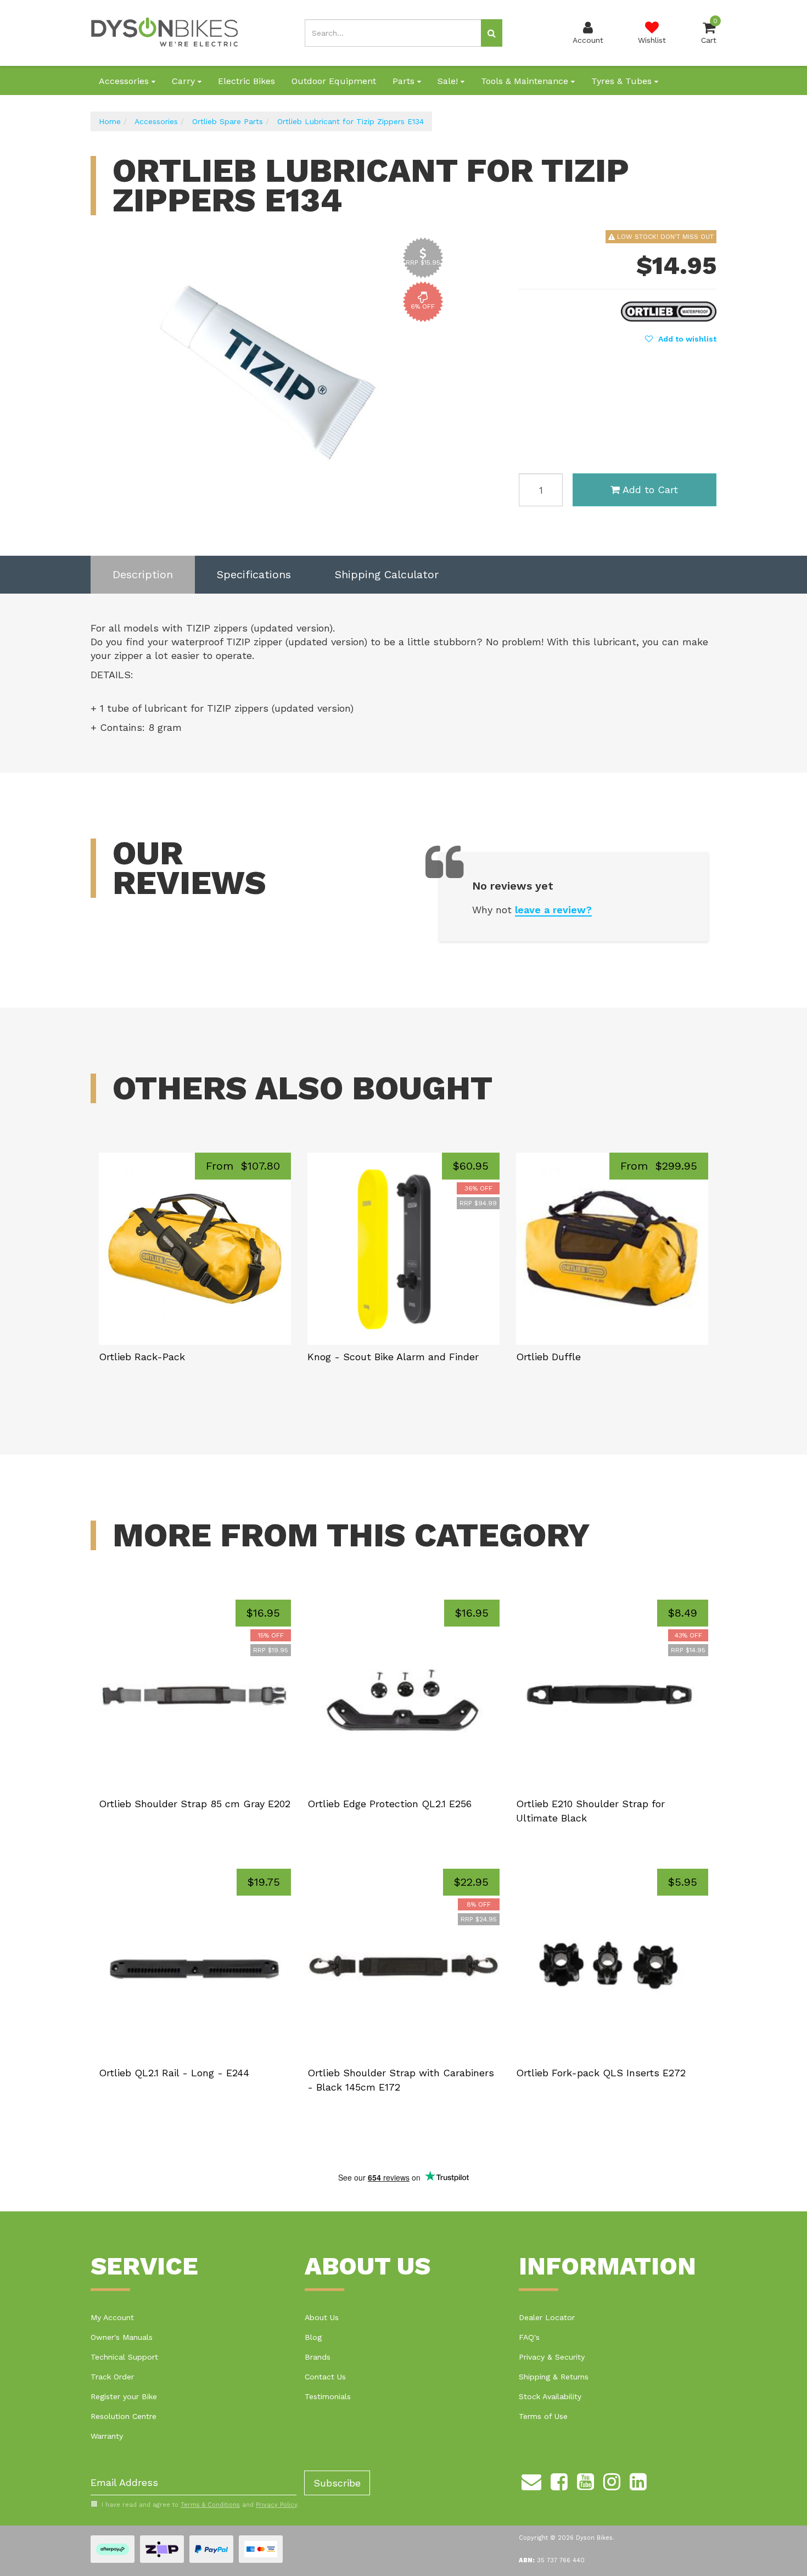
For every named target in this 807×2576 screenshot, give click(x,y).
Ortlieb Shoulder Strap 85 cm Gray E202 (195, 1804)
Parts (405, 81)
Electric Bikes (246, 81)
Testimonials (328, 2396)
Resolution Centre (124, 2416)
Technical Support (124, 2357)
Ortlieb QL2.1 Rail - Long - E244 (174, 2073)
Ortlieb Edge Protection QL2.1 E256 (390, 1804)
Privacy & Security (552, 2357)
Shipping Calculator (387, 574)
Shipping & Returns (554, 2377)
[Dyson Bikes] (165, 32)
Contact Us (325, 2377)
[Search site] (492, 33)
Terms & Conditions (210, 2505)
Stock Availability (550, 2396)
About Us (322, 2317)
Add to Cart (650, 490)
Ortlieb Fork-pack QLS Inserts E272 (601, 2073)
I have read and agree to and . (200, 2505)
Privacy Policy (276, 2505)
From (243, 1166)
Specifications (254, 574)
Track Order (112, 2377)
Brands (318, 2357)
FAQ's (529, 2337)
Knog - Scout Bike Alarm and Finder (393, 1357)
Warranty (107, 2436)
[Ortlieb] (669, 310)
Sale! (449, 81)
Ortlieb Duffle (548, 1357)
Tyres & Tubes (623, 81)
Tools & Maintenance (526, 81)
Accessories (125, 81)
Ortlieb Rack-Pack (142, 1357)
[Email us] (531, 2480)
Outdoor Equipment (334, 81)
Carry (185, 81)
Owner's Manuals (122, 2337)
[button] (681, 339)
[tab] (143, 575)
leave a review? (553, 910)
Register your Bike (124, 2396)
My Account (112, 2317)
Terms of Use (543, 2416)
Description (143, 574)
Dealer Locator (547, 2317)
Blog (313, 2337)
